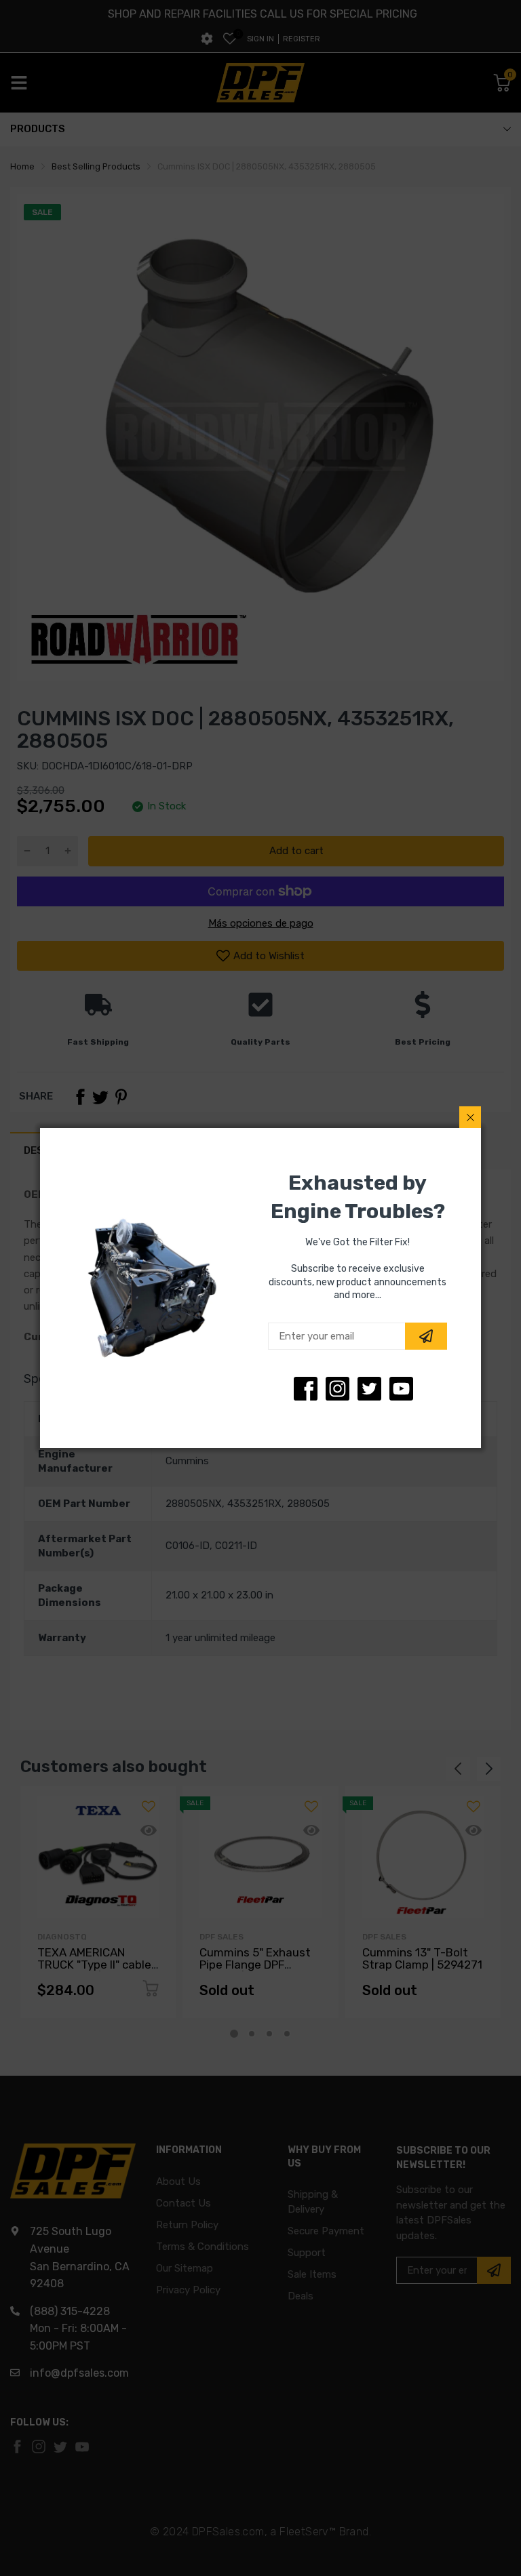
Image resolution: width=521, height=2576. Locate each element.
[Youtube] (401, 1389)
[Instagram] (369, 1389)
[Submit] (426, 1336)
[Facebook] (306, 1389)
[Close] (470, 1117)
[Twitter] (337, 1389)
